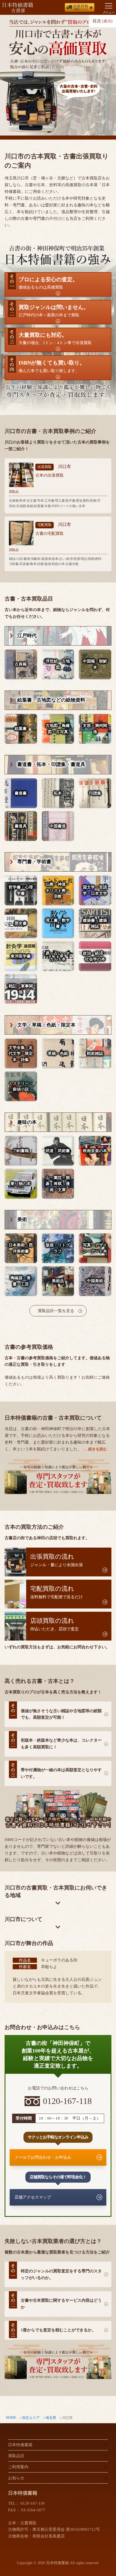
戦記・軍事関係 (21, 989)
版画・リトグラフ (58, 1248)
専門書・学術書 (34, 862)
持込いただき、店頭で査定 (54, 1624)
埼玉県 (51, 2418)
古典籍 (21, 664)
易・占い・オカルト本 (58, 956)
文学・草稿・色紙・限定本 (46, 1025)
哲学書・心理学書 (21, 890)
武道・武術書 (58, 1151)
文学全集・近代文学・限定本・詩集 (21, 1054)
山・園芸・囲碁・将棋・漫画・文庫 (58, 1184)
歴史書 (21, 923)
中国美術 (95, 1281)
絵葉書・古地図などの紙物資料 (51, 700)
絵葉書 (21, 729)
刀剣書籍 (21, 1151)
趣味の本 (27, 1122)
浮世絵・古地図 (58, 664)
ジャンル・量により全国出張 (57, 1560)
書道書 (21, 793)
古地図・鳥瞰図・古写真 (58, 729)
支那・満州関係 (95, 729)
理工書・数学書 (58, 923)
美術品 (58, 1281)
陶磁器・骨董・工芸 (21, 1281)
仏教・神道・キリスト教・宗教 (58, 890)
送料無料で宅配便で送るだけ (57, 1592)
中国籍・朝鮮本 (95, 664)
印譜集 (95, 793)
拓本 (58, 793)
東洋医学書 (21, 956)
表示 (107, 21)
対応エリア (31, 2418)
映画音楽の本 (95, 1151)
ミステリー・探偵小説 (21, 1086)
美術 (22, 1219)
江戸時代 (27, 636)
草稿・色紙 (58, 1053)
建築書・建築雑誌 (95, 923)
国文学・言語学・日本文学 (95, 890)
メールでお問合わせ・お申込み (43, 2157)
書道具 (21, 826)
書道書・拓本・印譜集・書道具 (51, 764)
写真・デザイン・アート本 (95, 1248)
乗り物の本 (21, 1184)
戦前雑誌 (95, 1053)
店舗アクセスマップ (33, 2197)
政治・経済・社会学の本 (95, 956)
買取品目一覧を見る (56, 1311)
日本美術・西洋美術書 (21, 1248)
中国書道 (58, 826)
